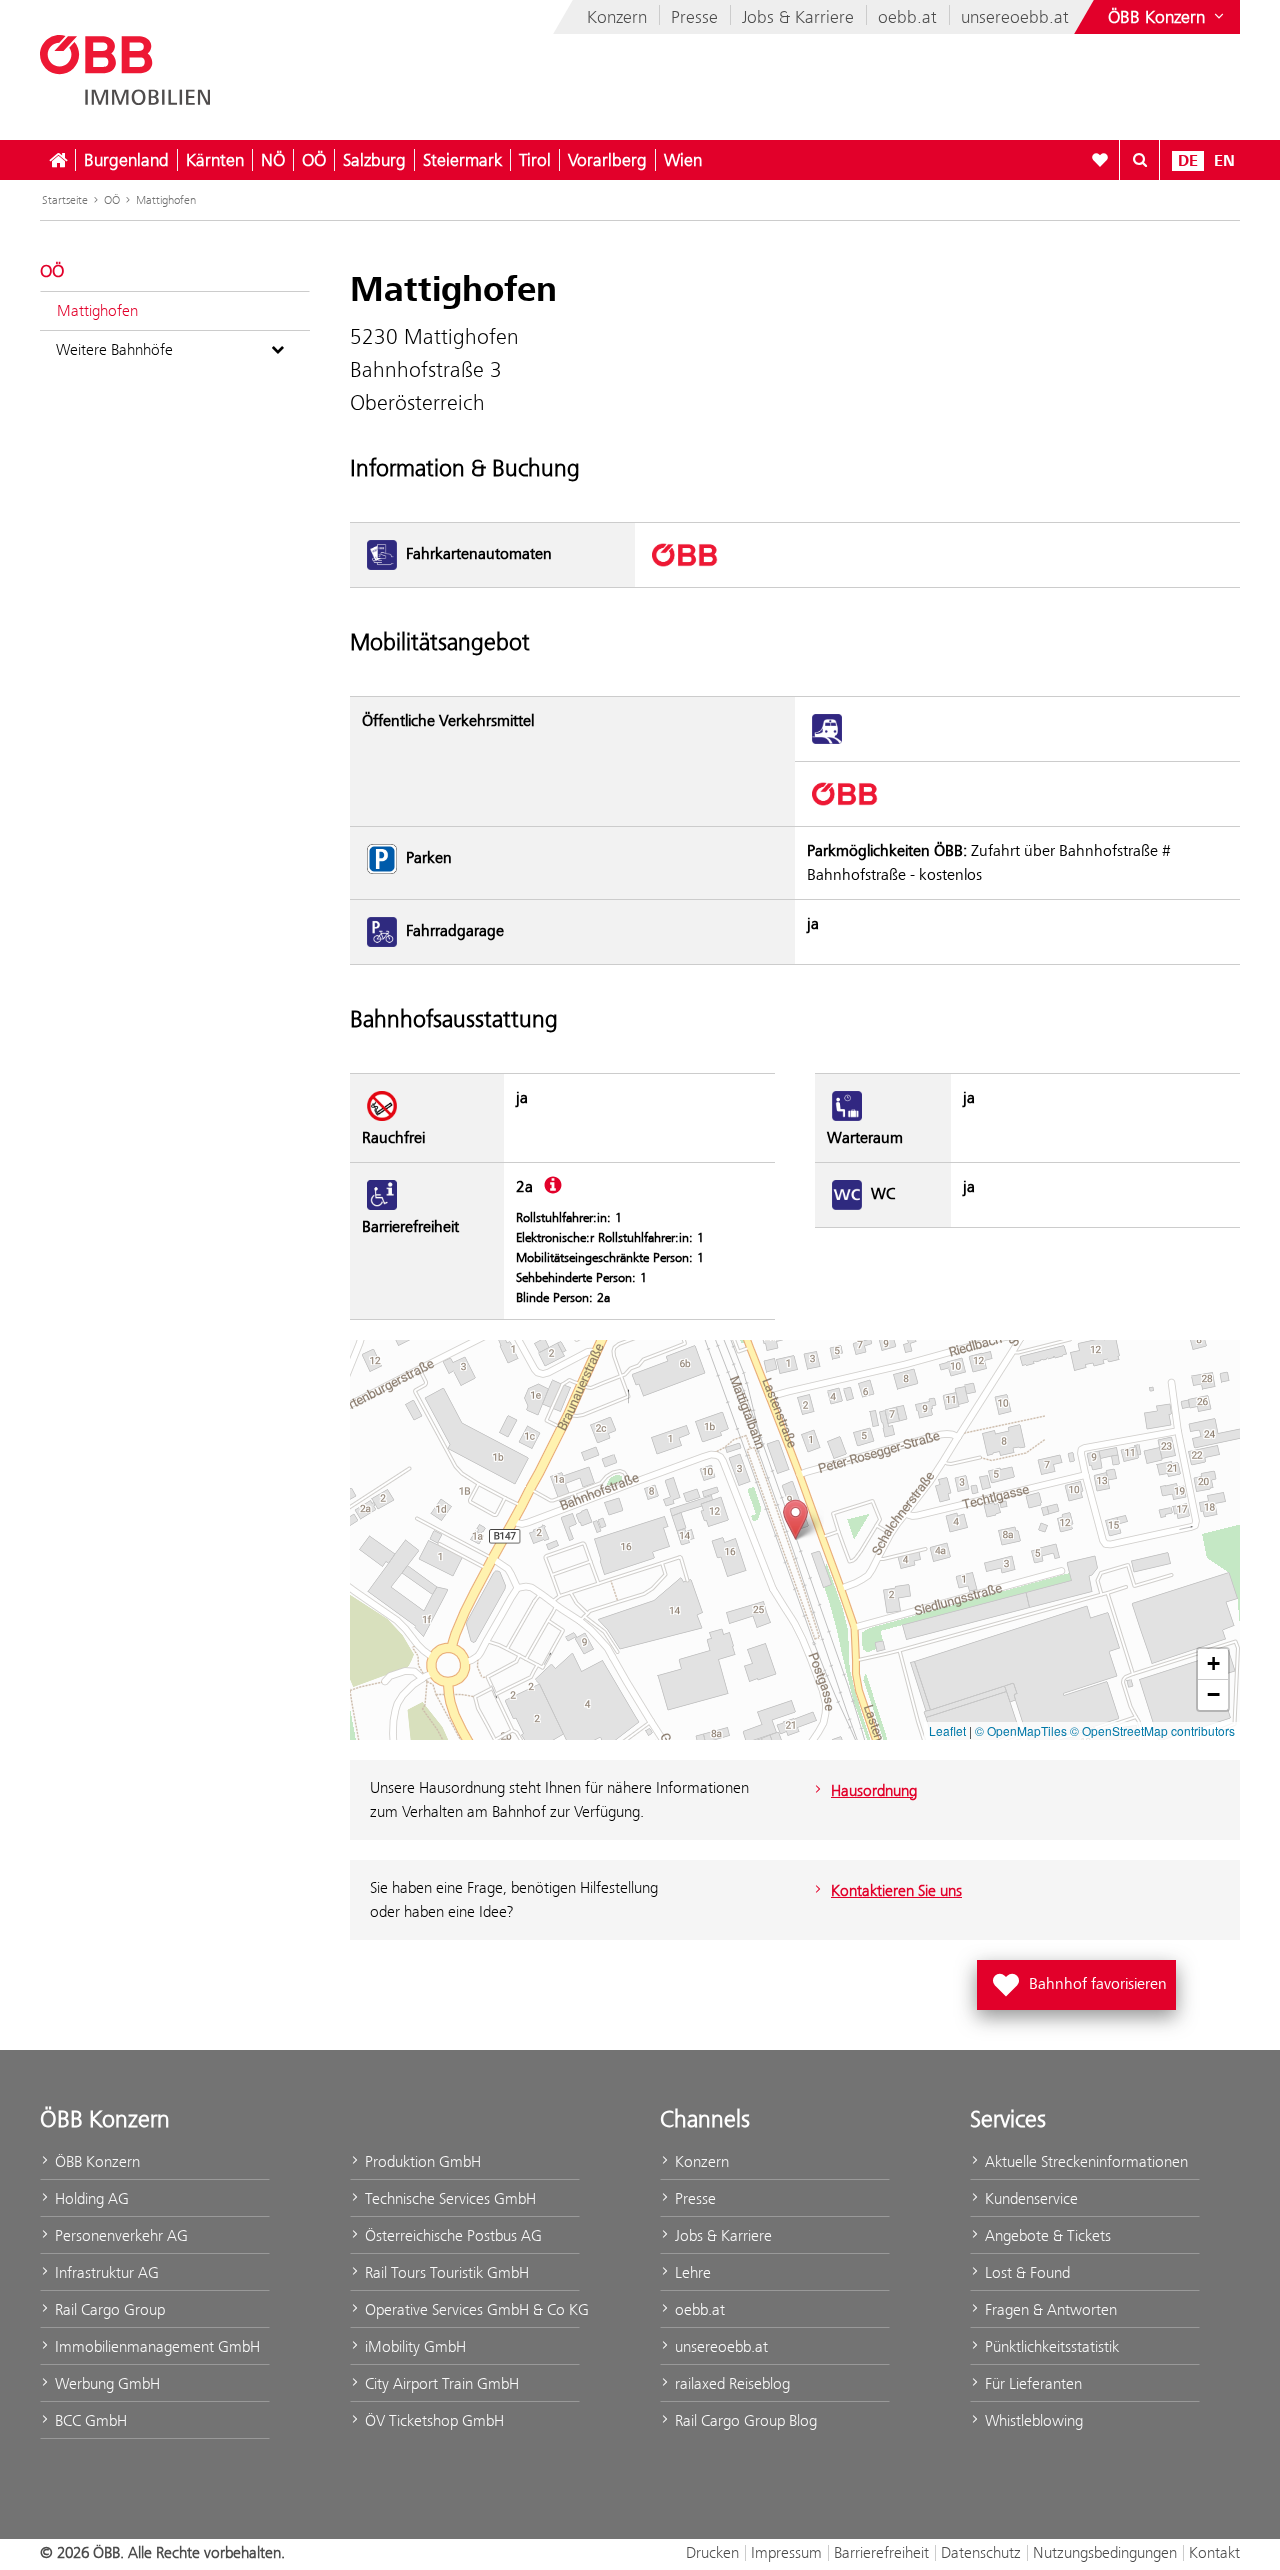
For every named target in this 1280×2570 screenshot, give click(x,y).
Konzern (617, 17)
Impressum (786, 2552)
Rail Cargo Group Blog (744, 2420)
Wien (683, 160)
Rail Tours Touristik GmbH (445, 2272)
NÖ (273, 160)
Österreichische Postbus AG (451, 2235)
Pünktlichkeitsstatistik (1050, 2346)
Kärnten (215, 160)
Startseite (65, 200)
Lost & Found (1025, 2272)
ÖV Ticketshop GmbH (432, 2420)
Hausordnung (874, 1790)
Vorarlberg (607, 160)
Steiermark (462, 160)
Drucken (712, 2552)
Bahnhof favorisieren (1080, 1979)
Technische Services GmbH (448, 2198)
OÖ (314, 160)
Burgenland (126, 160)
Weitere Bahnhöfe (114, 349)
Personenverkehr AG (119, 2235)
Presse (694, 17)
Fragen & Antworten (1049, 2309)
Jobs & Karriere (798, 17)
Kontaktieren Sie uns (896, 1890)
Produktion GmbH (421, 2161)
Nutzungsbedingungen (1105, 2552)
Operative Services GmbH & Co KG (470, 2309)
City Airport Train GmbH (440, 2383)
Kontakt (1214, 2552)
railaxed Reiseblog (730, 2383)
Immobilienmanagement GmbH (155, 2346)
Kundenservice (1029, 2198)
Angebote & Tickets (1046, 2235)
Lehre (691, 2272)
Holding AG (90, 2198)
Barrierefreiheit (881, 2552)
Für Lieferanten (1031, 2383)
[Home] (58, 160)
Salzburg (374, 160)
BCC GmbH (89, 2420)
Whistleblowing (1032, 2420)
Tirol (535, 160)
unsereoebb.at (1015, 17)
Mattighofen (166, 200)
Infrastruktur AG (105, 2272)
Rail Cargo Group (108, 2309)
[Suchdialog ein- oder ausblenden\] (1140, 160)
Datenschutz (981, 2552)
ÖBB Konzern (95, 2161)
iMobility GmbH (413, 2346)
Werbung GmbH (105, 2383)
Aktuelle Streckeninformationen (1084, 2161)
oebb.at (907, 17)
